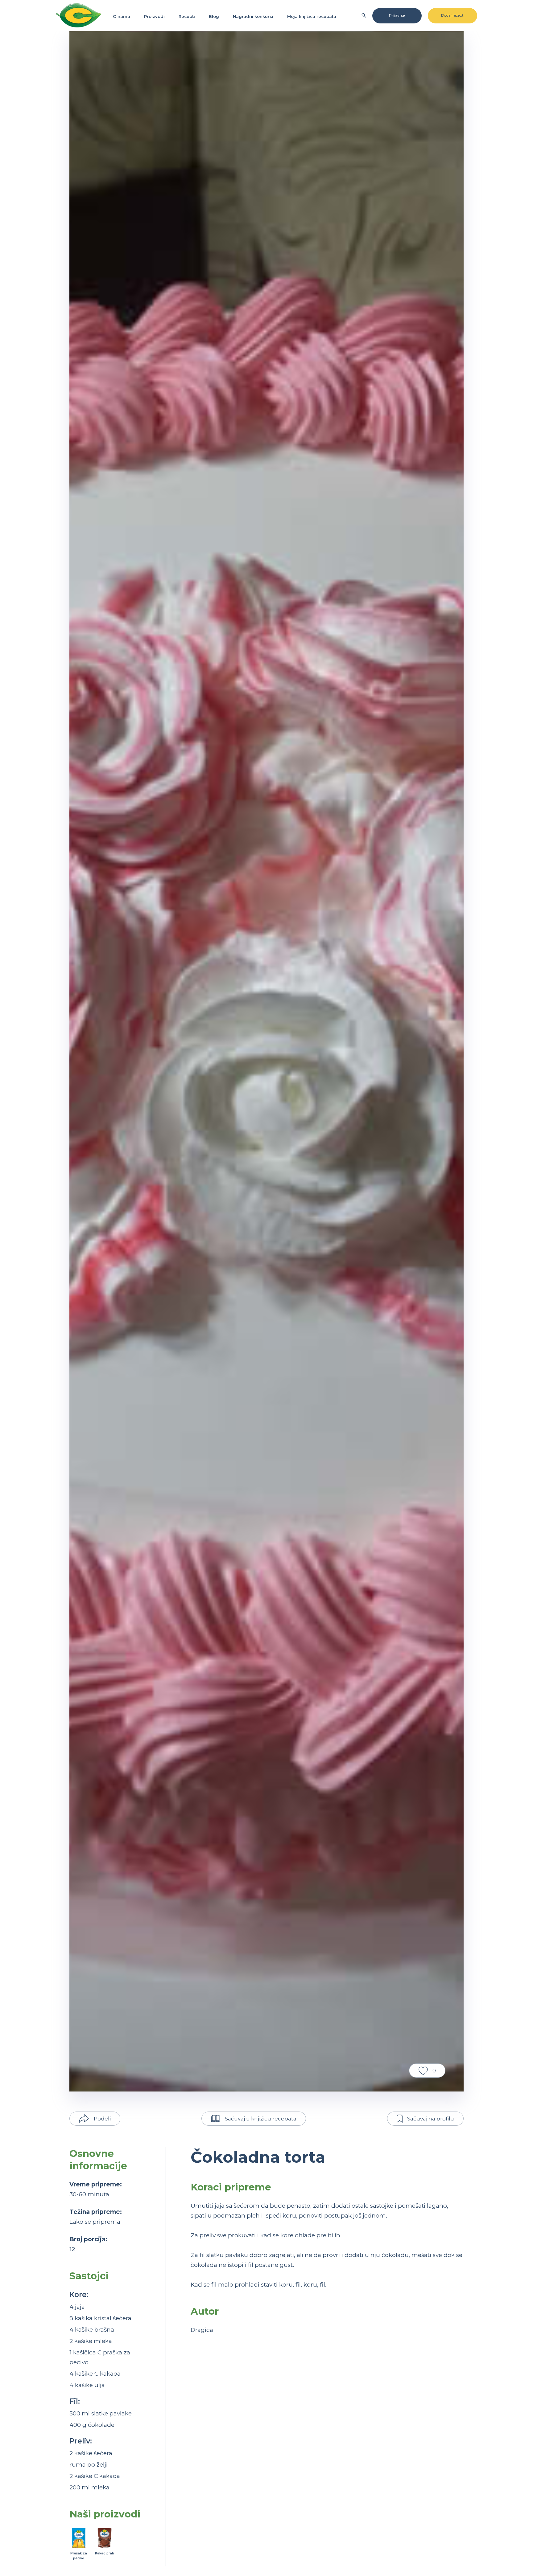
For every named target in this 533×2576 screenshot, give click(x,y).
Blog (214, 16)
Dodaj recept (452, 15)
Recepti (187, 16)
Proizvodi (154, 16)
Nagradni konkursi (253, 16)
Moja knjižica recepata (312, 16)
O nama (122, 16)
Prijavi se (397, 15)
